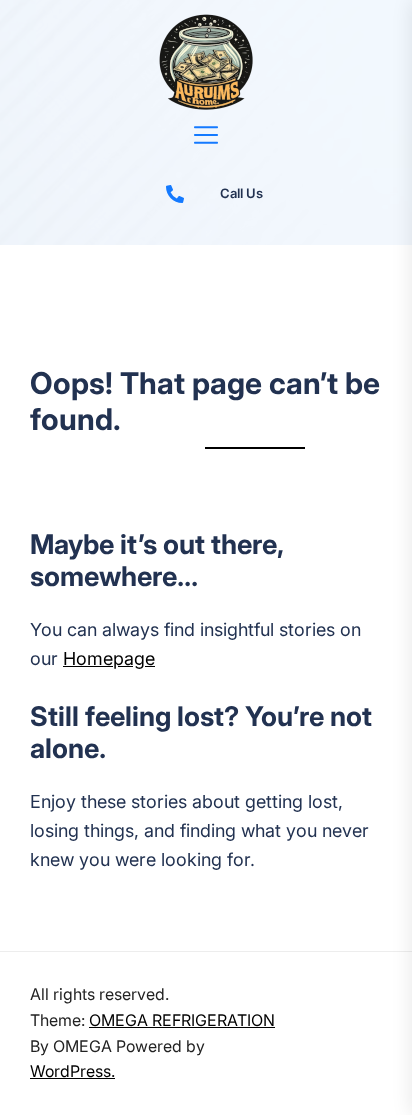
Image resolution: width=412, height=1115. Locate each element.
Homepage (109, 658)
